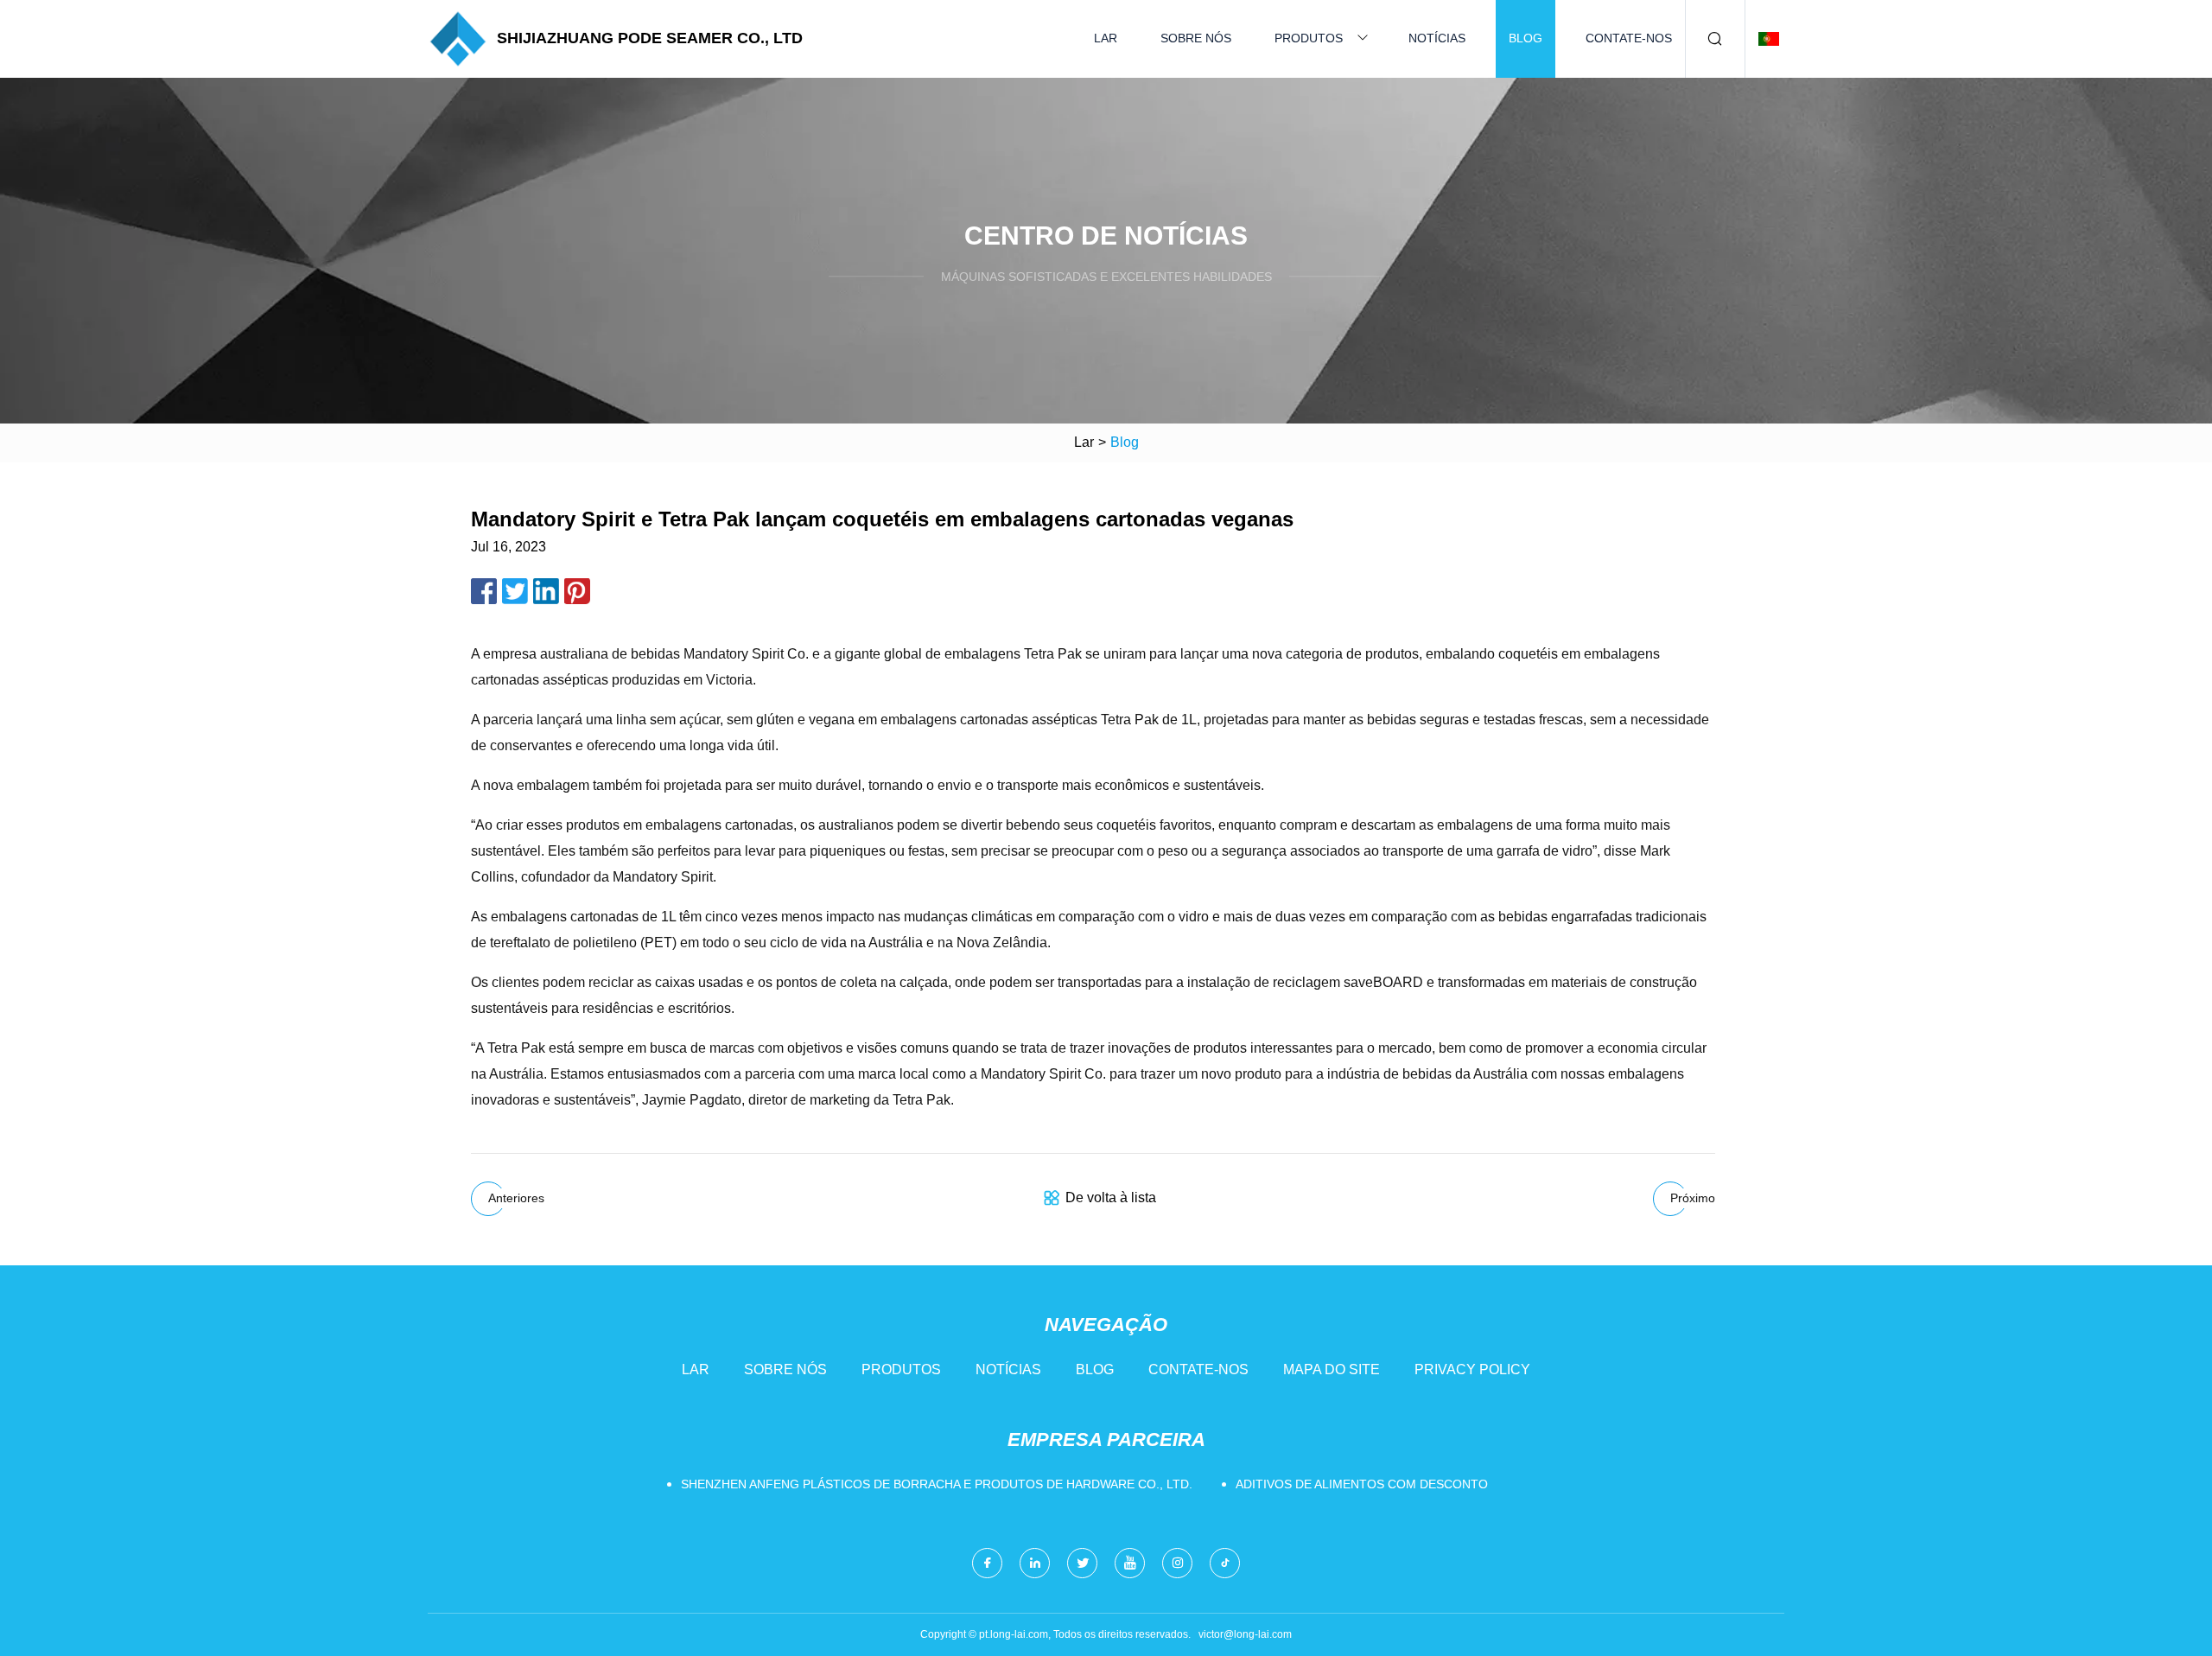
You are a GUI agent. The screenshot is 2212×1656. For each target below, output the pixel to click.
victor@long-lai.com (1245, 1634)
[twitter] (1082, 1563)
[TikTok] (1225, 1563)
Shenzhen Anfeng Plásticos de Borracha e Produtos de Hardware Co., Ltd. (937, 1484)
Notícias (1437, 38)
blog (1526, 38)
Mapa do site (1332, 1369)
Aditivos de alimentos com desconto (1362, 1484)
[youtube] (1130, 1563)
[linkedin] (1035, 1563)
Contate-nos (1629, 38)
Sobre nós (1196, 38)
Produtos (1309, 38)
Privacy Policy (1472, 1369)
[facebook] (987, 1563)
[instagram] (1177, 1563)
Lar (1106, 38)
